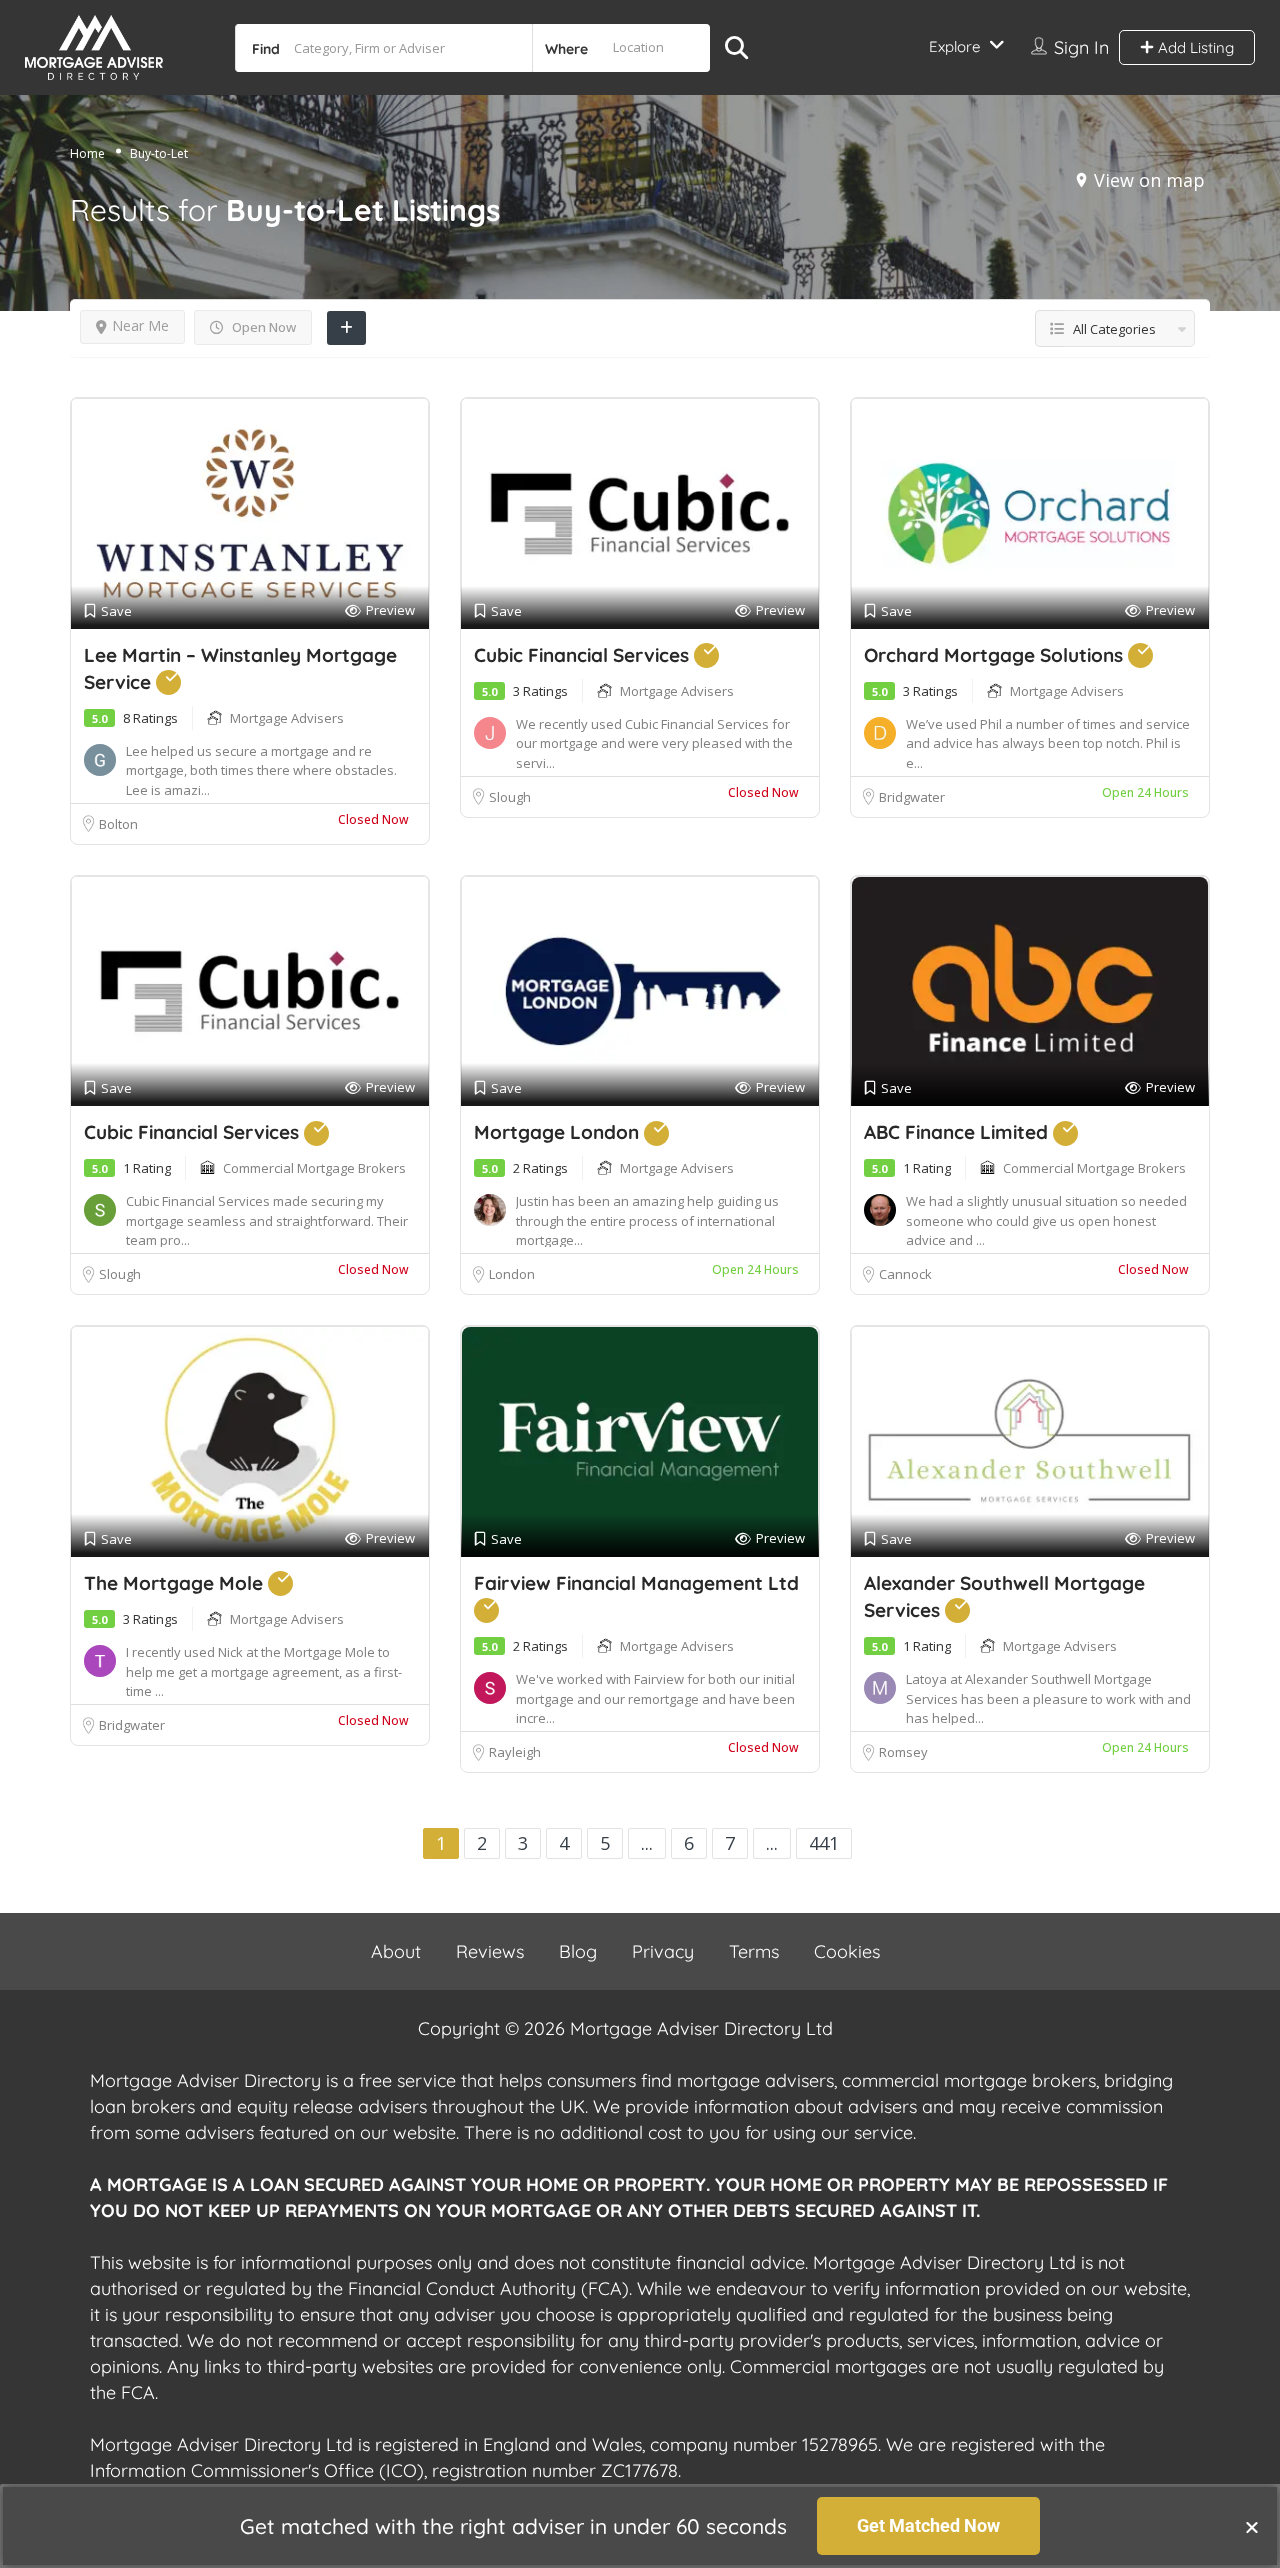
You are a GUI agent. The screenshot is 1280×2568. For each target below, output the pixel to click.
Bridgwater (912, 797)
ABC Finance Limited (958, 1132)
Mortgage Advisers (287, 718)
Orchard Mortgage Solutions (996, 655)
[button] (1252, 2527)
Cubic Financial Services (584, 655)
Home (87, 153)
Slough (510, 797)
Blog (578, 1951)
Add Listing (1194, 47)
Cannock (905, 1274)
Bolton (118, 824)
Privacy (663, 1951)
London (512, 1274)
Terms (754, 1951)
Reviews (490, 1951)
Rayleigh (515, 1752)
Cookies (847, 1951)
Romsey (905, 1752)
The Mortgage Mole (176, 1583)
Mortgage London (559, 1132)
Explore (954, 46)
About (396, 1951)
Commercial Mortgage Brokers (314, 1168)
